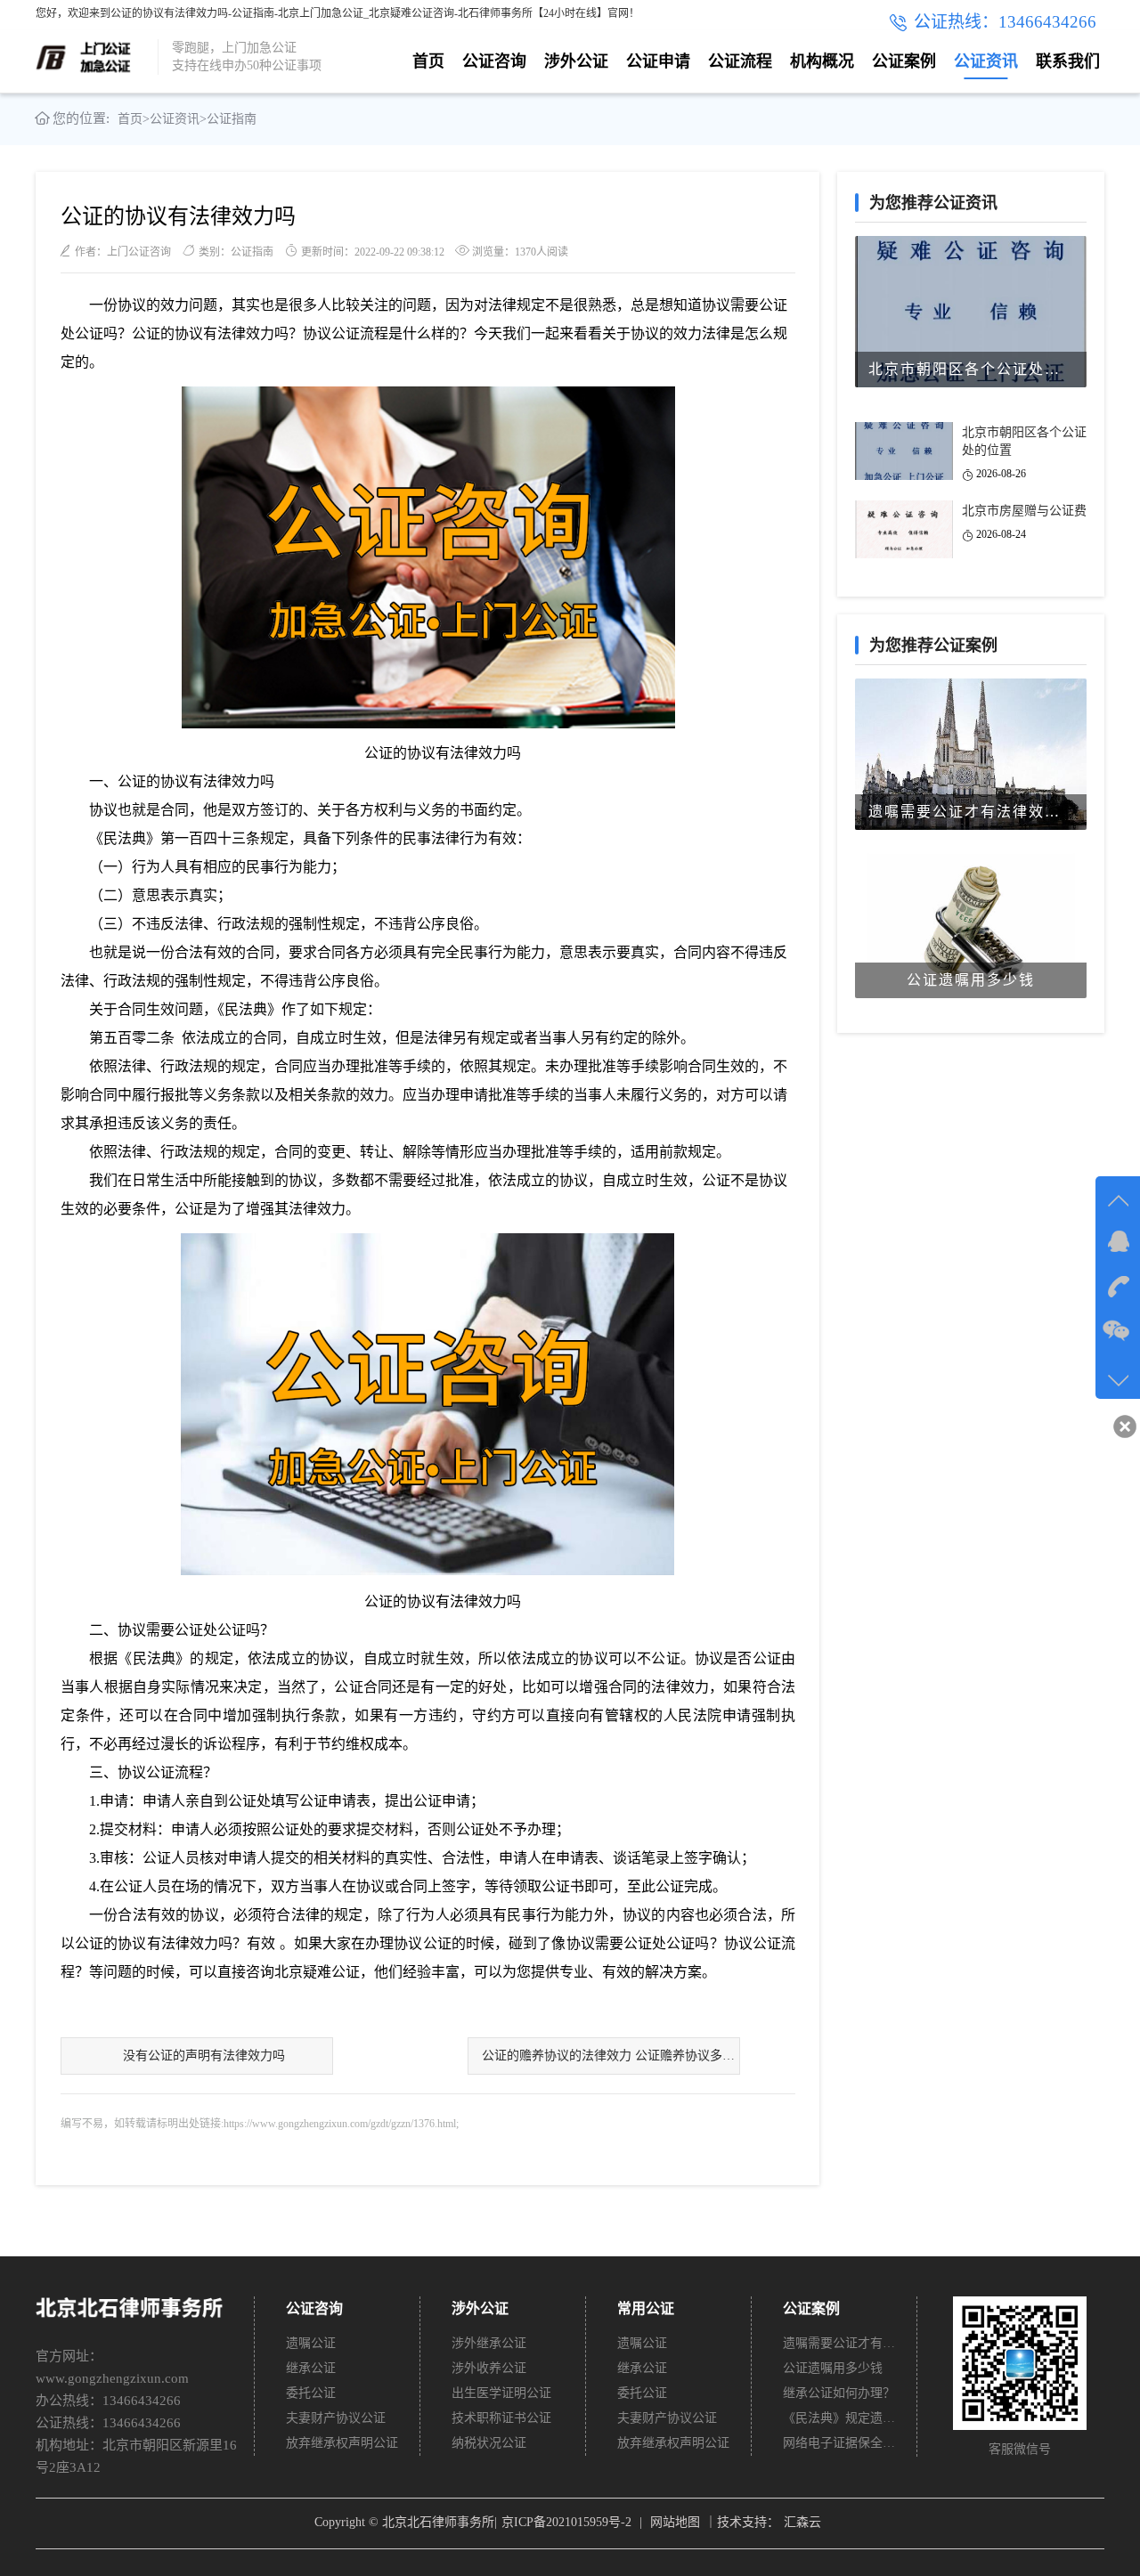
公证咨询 (494, 61)
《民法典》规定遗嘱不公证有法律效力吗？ (840, 2418)
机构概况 (822, 61)
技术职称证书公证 (501, 2418)
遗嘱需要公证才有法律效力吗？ (840, 2343)
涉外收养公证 (489, 2368)
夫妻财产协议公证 (336, 2418)
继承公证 (311, 2368)
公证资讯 (986, 61)
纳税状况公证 (489, 2443)
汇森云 (802, 2522)
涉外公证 (576, 61)
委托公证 (311, 2393)
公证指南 (232, 119)
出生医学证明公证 (501, 2393)
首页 (428, 61)
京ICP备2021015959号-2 (566, 2522)
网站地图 (675, 2522)
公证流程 (740, 61)
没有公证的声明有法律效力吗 (204, 2056)
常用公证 (646, 2308)
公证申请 (658, 61)
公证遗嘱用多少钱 (833, 2368)
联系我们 (1068, 61)
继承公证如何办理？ (839, 2393)
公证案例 (904, 61)
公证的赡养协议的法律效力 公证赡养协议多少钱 (611, 2056)
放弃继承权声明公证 (342, 2443)
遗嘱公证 (311, 2343)
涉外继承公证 (489, 2343)
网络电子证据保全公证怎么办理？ (840, 2443)
